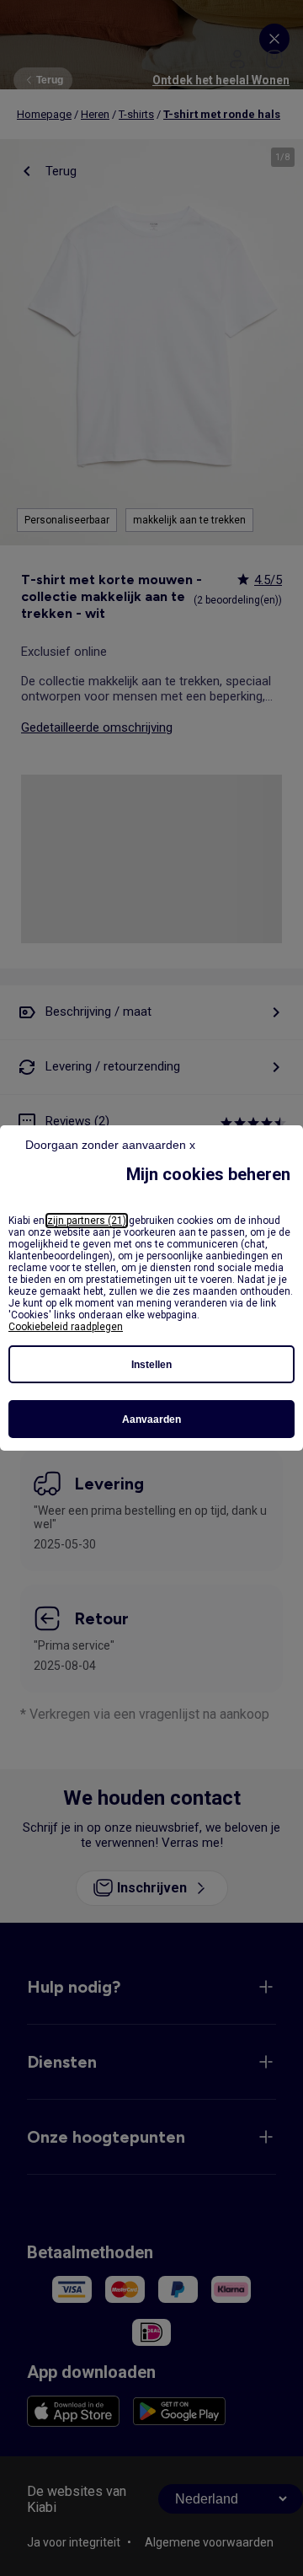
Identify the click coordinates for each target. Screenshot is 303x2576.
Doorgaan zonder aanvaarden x (110, 1145)
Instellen (151, 1365)
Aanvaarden (151, 1419)
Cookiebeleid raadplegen (66, 1327)
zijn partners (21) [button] (87, 1221)
